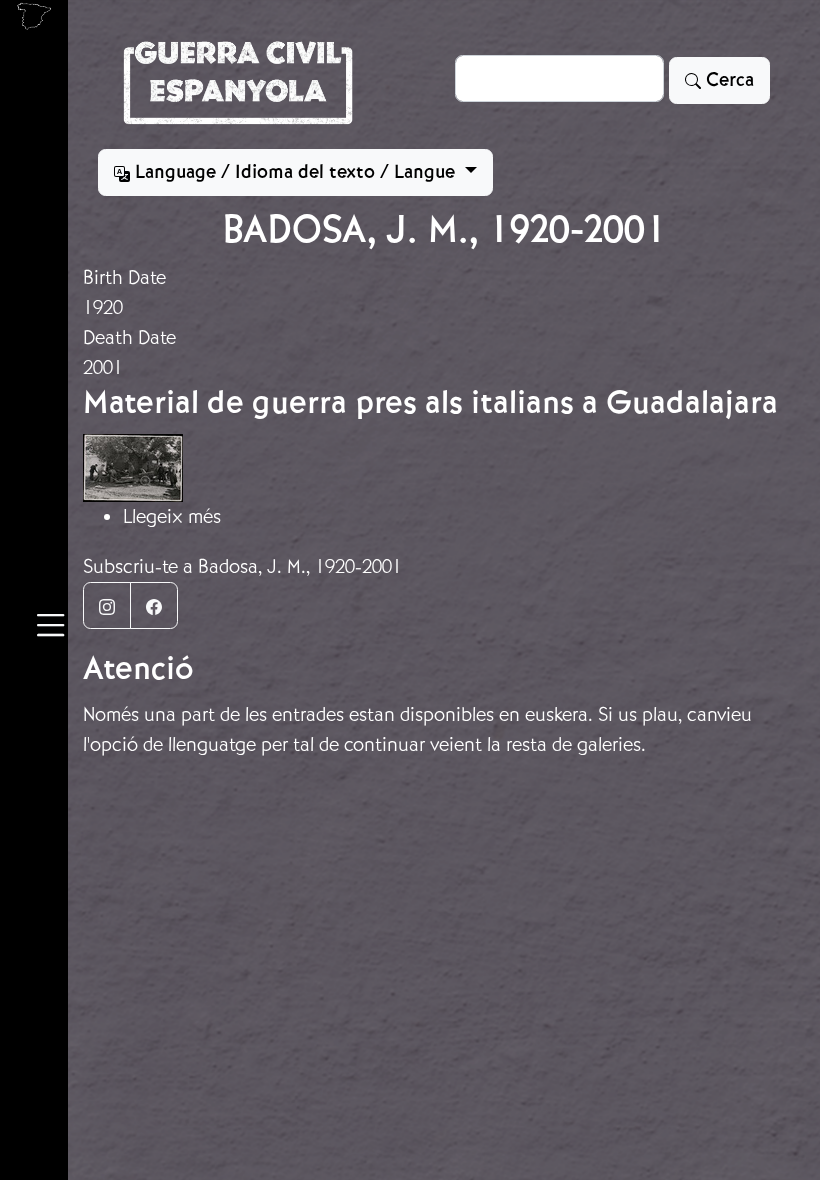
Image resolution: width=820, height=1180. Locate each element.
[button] (51, 628)
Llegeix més (172, 516)
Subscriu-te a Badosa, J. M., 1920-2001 (242, 566)
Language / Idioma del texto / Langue (295, 172)
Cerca (727, 80)
